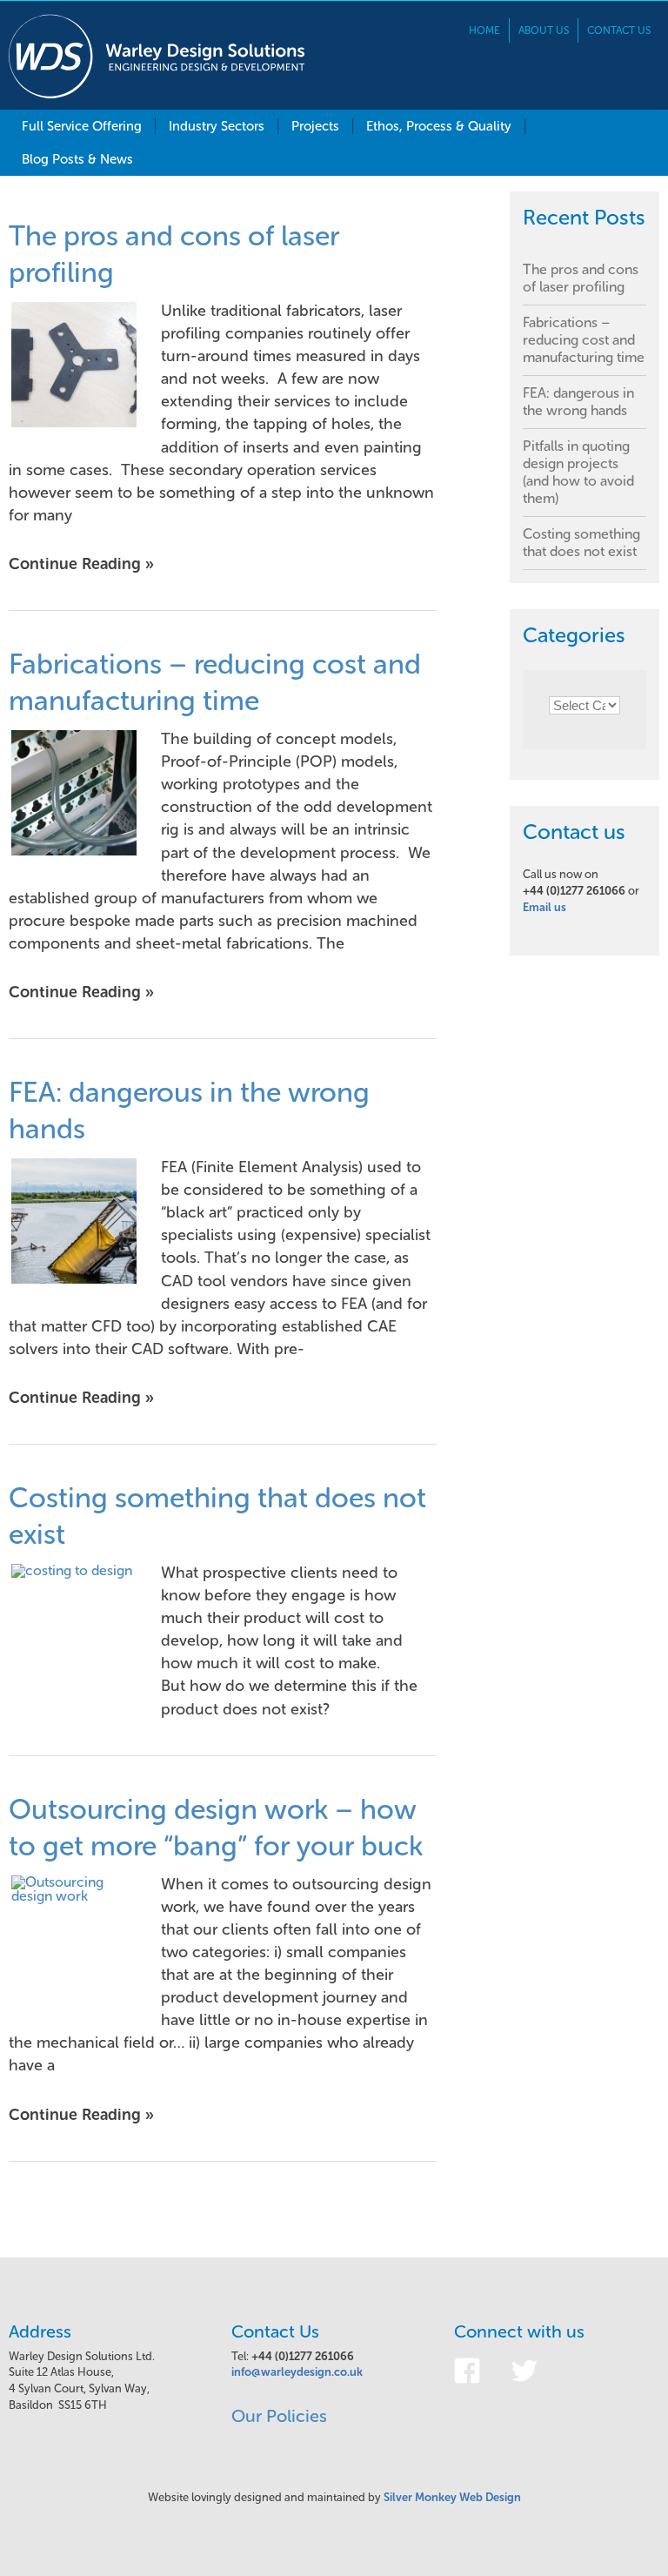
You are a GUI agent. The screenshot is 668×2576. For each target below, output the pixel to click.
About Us (544, 30)
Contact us (619, 30)
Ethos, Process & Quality (439, 126)
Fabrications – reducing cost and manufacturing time (584, 340)
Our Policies (279, 2416)
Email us (544, 907)
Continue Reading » (81, 564)
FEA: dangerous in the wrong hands (578, 402)
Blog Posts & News (77, 159)
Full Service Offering (82, 126)
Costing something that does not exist (581, 543)
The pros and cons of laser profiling (581, 278)
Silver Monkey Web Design (452, 2497)
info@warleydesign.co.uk (297, 2372)
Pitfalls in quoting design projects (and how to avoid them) (578, 472)
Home (484, 30)
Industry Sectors (217, 126)
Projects (315, 126)
